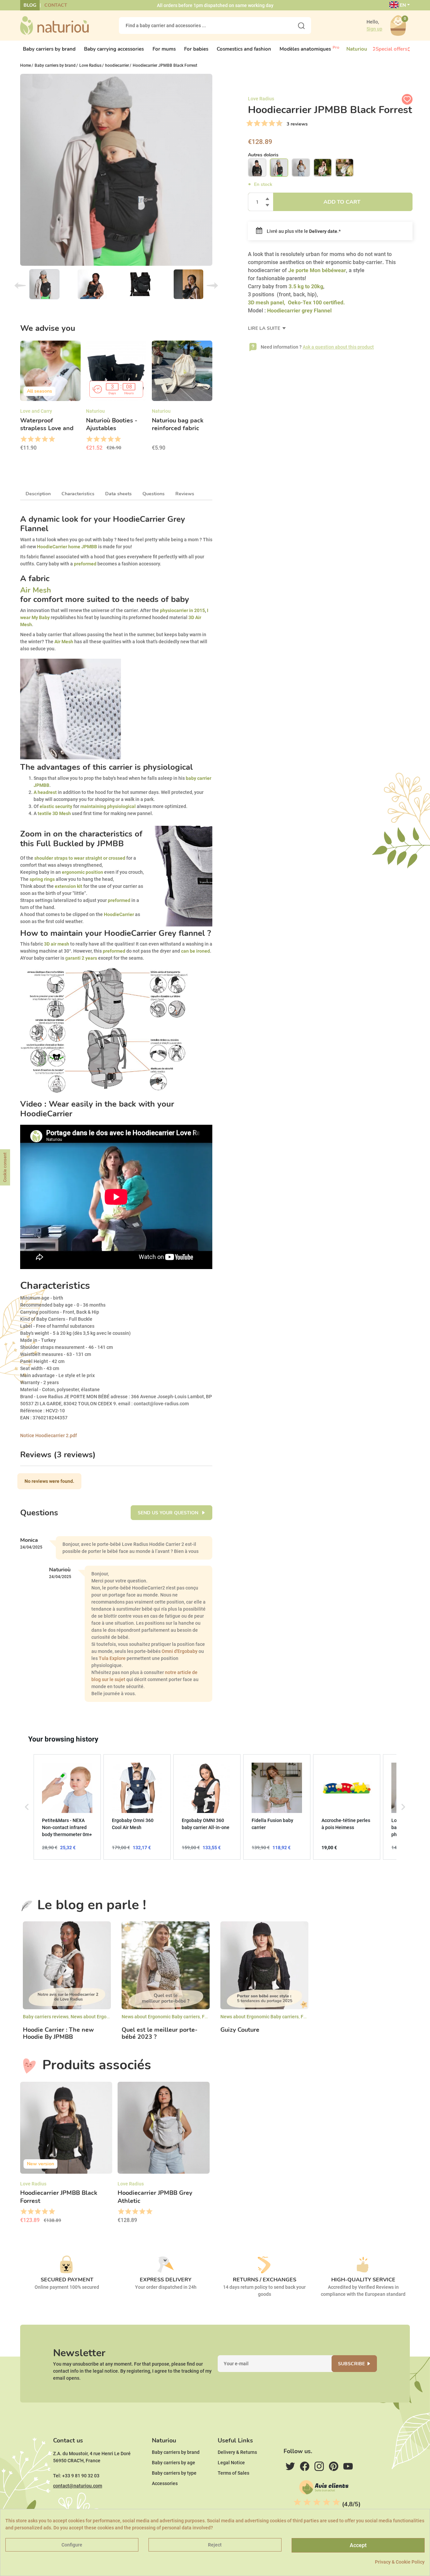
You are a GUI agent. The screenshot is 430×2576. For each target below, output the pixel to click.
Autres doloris (263, 155)
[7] (272, 123)
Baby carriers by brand (176, 2452)
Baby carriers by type (174, 2473)
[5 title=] (52, 439)
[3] (257, 123)
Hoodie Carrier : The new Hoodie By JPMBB (58, 2034)
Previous (20, 286)
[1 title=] (23, 439)
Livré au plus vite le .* (303, 231)
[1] (250, 123)
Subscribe (351, 2364)
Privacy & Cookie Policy (400, 2562)
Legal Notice (231, 2463)
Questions (154, 494)
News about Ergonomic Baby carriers (110, 2017)
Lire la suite (265, 328)
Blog (30, 5)
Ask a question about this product (338, 347)
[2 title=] (30, 439)
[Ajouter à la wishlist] (407, 99)
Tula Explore (112, 1658)
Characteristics (78, 494)
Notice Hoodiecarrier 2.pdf (49, 1435)
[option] (50, 398)
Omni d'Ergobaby (180, 1651)
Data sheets (118, 494)
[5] (264, 123)
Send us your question (169, 1513)
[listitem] (67, 1807)
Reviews (185, 494)
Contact (56, 5)
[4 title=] (45, 439)
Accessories (165, 2483)
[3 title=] (37, 439)
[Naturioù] (54, 25)
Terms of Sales (233, 2473)
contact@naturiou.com (78, 2486)
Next (212, 286)
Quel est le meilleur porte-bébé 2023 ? (160, 2034)
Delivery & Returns (237, 2452)
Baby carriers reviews (46, 2017)
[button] (27, 1807)
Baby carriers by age (174, 2463)
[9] (279, 123)
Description (38, 494)
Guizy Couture (240, 2030)
